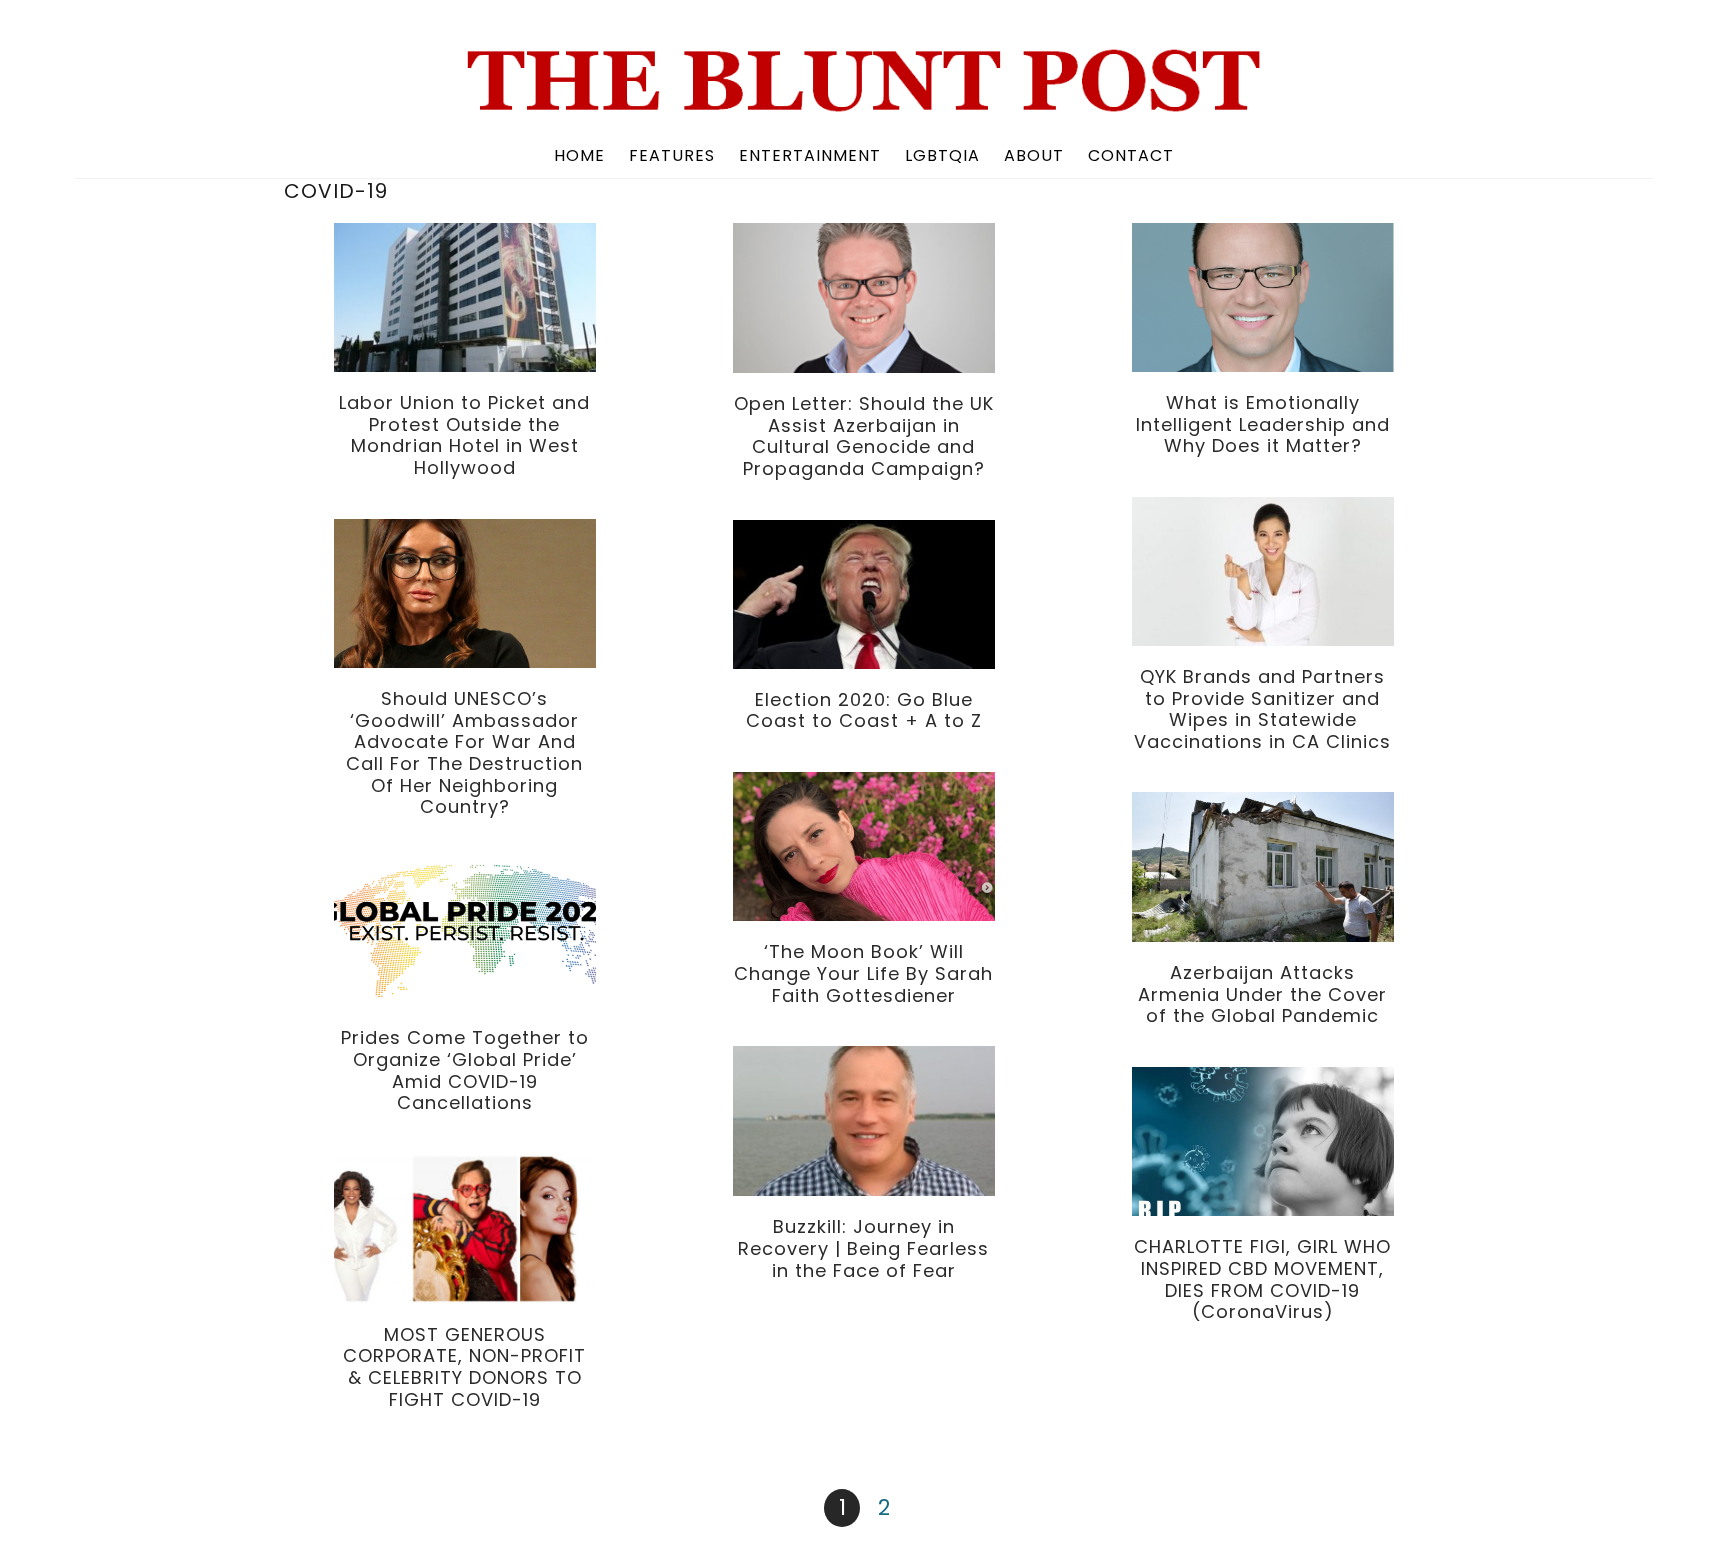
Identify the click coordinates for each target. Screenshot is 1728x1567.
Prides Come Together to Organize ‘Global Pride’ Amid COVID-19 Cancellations (465, 1070)
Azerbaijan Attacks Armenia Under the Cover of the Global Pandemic (1262, 994)
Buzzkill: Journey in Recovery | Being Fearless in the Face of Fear (863, 1248)
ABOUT (1034, 155)
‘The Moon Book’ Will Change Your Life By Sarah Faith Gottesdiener (863, 973)
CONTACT (1131, 155)
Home (579, 155)
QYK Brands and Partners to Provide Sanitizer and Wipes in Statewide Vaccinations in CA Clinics (1262, 709)
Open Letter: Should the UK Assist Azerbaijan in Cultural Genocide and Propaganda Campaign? (864, 436)
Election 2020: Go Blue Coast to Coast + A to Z (864, 710)
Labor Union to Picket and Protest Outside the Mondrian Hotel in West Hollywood (464, 435)
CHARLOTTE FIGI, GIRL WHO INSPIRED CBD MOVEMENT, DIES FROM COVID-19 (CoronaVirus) (1262, 1279)
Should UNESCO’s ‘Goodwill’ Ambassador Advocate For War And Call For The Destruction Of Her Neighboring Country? (464, 752)
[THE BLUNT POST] (864, 104)
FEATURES (672, 155)
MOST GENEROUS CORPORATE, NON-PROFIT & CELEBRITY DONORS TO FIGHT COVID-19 (464, 1367)
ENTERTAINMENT (810, 155)
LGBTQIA (942, 155)
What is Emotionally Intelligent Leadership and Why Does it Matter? (1263, 424)
